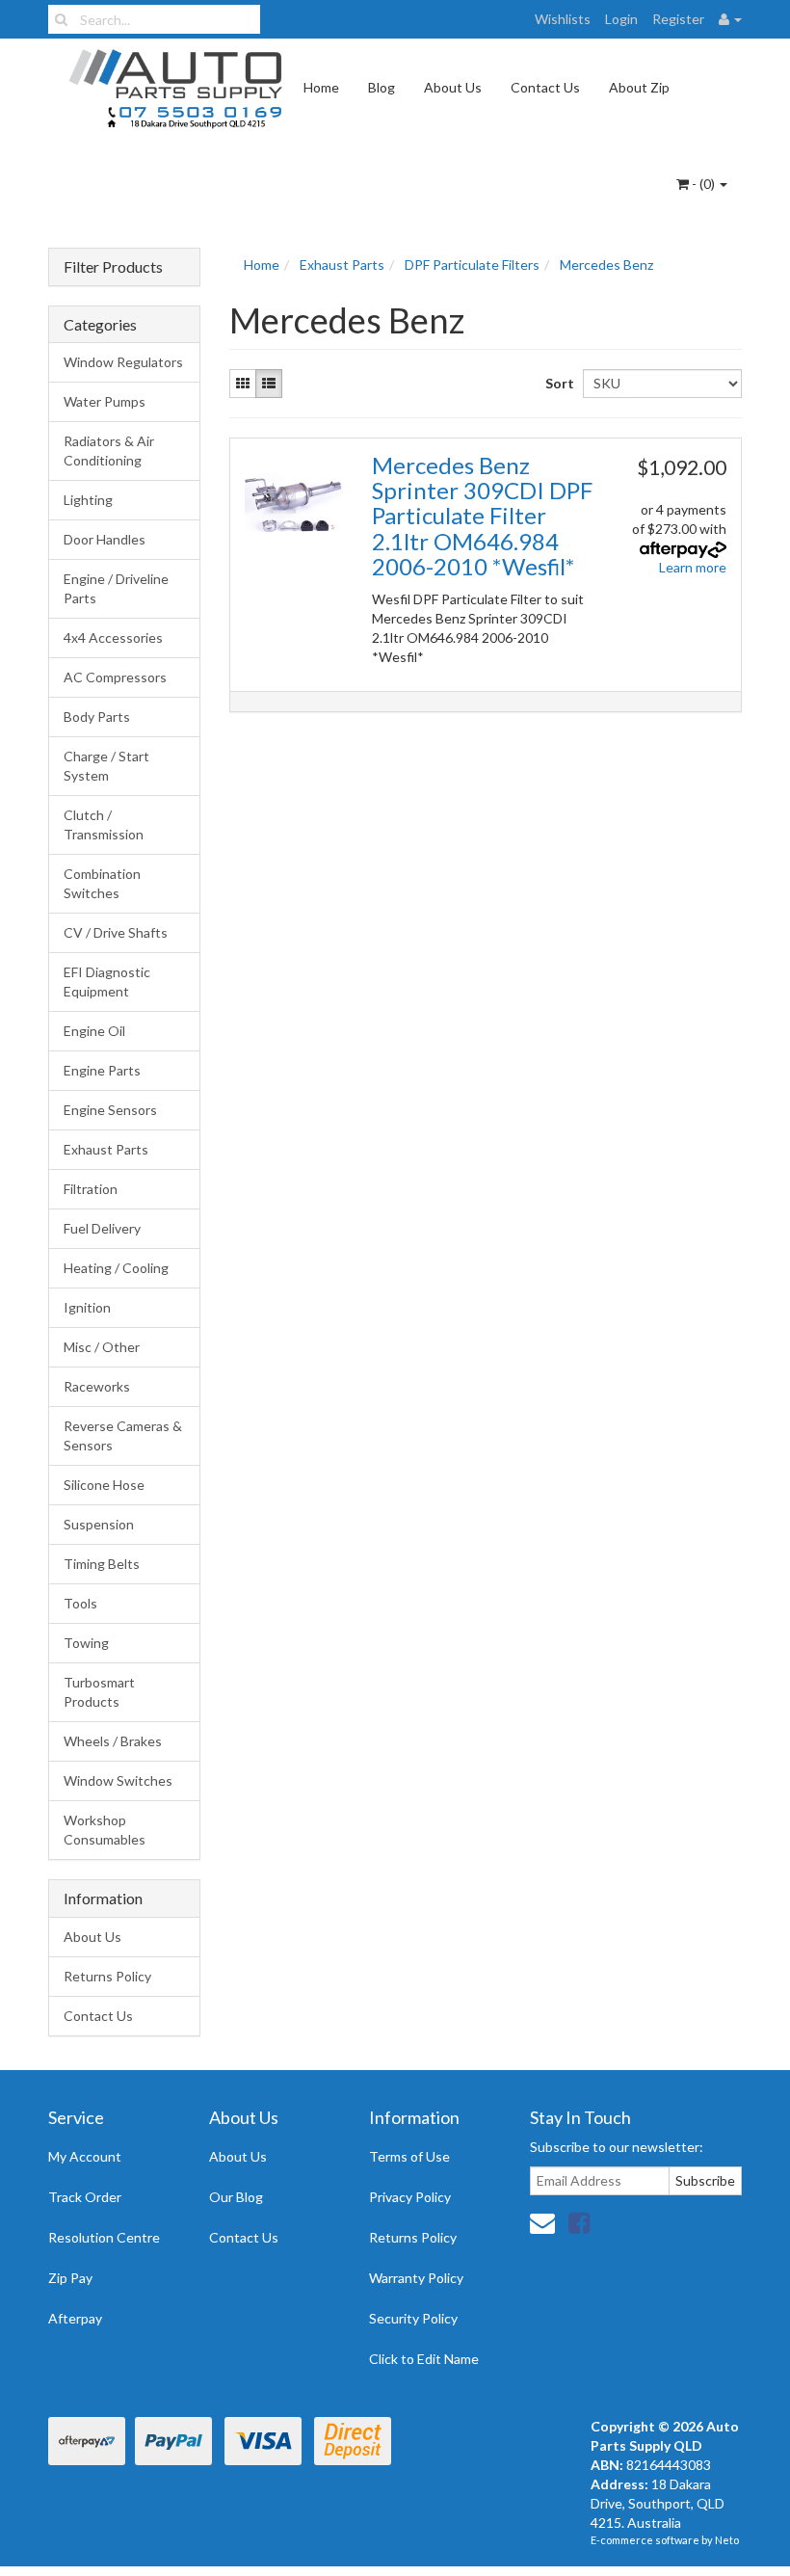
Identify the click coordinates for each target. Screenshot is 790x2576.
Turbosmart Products (99, 1692)
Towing (86, 1643)
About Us (453, 87)
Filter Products (113, 267)
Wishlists (563, 19)
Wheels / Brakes (113, 1741)
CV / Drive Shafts (116, 932)
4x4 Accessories (113, 637)
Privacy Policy (410, 2197)
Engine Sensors (110, 1110)
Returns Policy (107, 1976)
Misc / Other (102, 1347)
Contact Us (545, 87)
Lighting (88, 500)
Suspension (99, 1524)
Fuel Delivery (102, 1228)
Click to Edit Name (424, 2359)
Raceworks (97, 1386)
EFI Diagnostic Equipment (107, 982)
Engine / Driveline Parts (116, 588)
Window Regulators (123, 362)
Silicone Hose (104, 1485)
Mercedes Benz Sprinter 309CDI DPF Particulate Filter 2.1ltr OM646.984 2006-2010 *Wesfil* (482, 516)
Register (678, 19)
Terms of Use (409, 2156)
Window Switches (118, 1780)
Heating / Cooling (116, 1268)
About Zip (639, 87)
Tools (80, 1603)
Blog (382, 87)
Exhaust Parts (106, 1149)
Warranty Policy (416, 2278)
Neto (727, 2540)
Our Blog (236, 2197)
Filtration (91, 1189)
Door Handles (105, 539)
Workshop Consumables (105, 1830)
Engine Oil (94, 1031)
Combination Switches (102, 883)
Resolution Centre (104, 2237)
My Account (85, 2156)
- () (703, 184)
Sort (557, 383)
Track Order (85, 2197)
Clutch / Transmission (104, 824)
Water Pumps (105, 401)
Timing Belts (102, 1564)
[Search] (61, 19)
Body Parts (97, 717)
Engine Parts (102, 1070)
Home (321, 87)
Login (621, 19)
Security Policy (413, 2318)
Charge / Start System (106, 766)
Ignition (87, 1307)
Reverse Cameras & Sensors (123, 1435)
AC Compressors (115, 677)
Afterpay (75, 2318)
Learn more (693, 567)
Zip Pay (70, 2278)
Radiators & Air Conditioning (109, 451)
